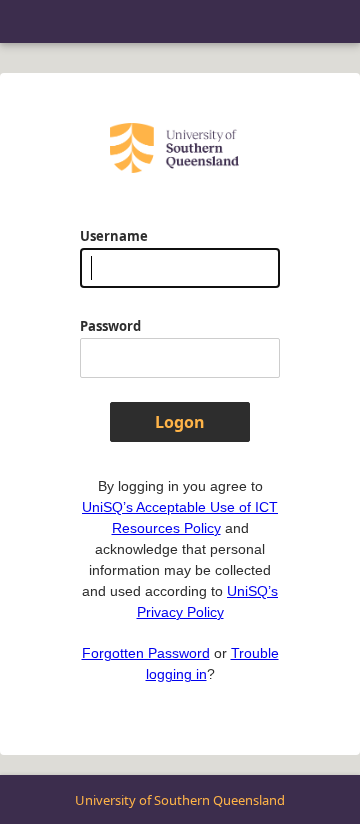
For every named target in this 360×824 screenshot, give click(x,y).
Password (110, 326)
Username (114, 236)
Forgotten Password (146, 653)
